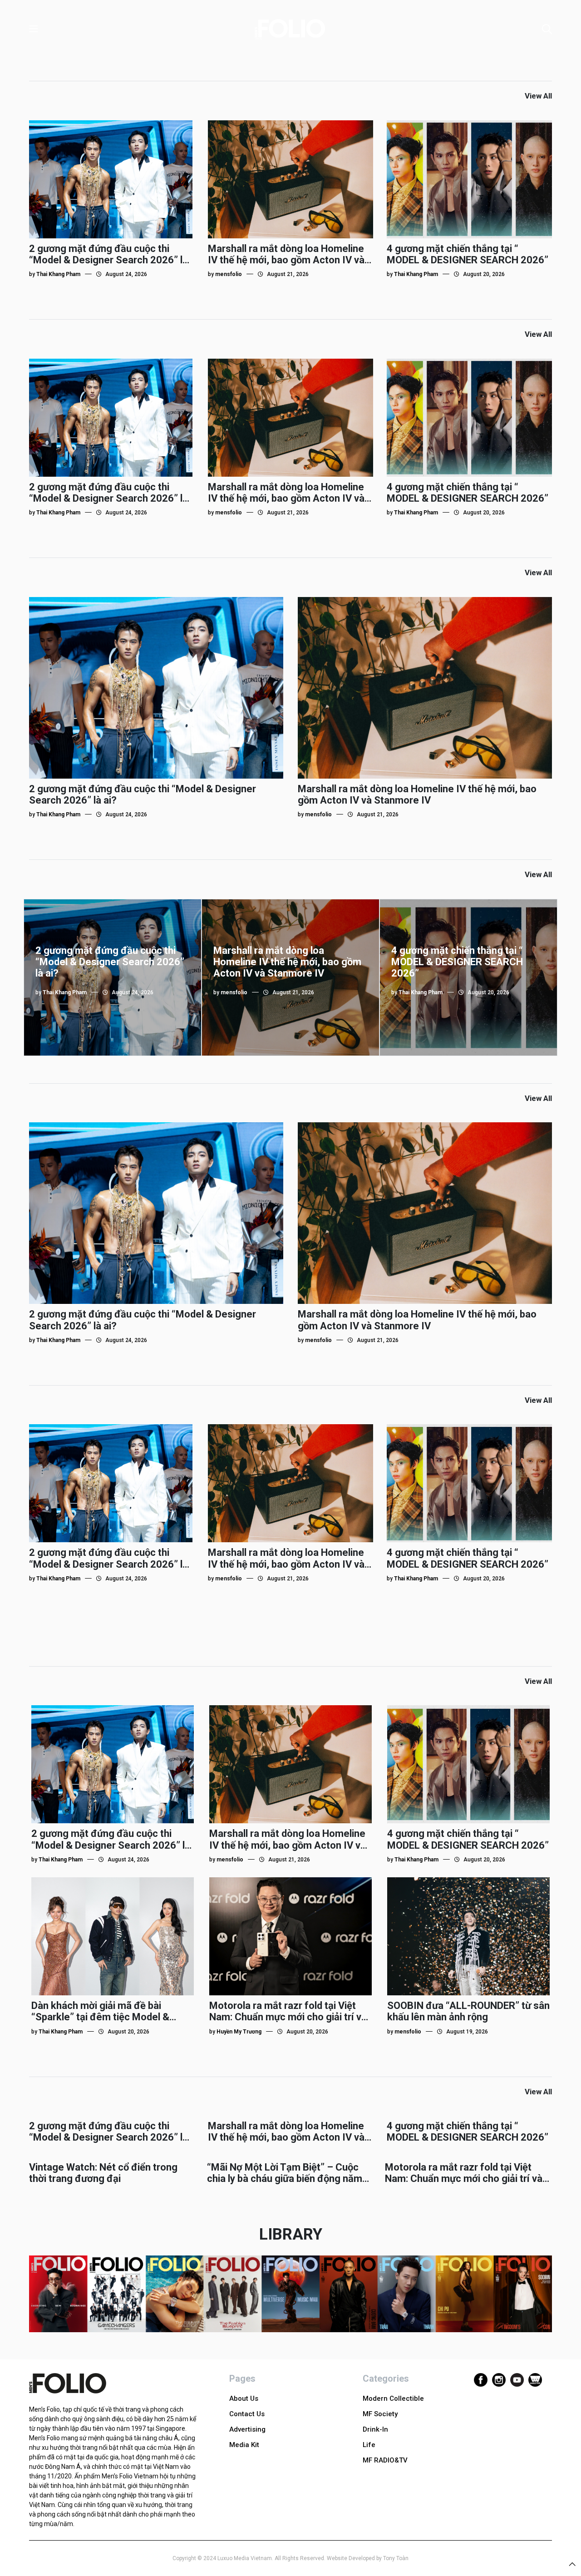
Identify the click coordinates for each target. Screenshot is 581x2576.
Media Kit (244, 2445)
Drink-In (375, 2429)
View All (538, 96)
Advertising (247, 2429)
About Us (244, 2398)
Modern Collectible (393, 2398)
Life (369, 2445)
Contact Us (247, 2414)
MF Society (380, 2414)
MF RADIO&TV (385, 2460)
